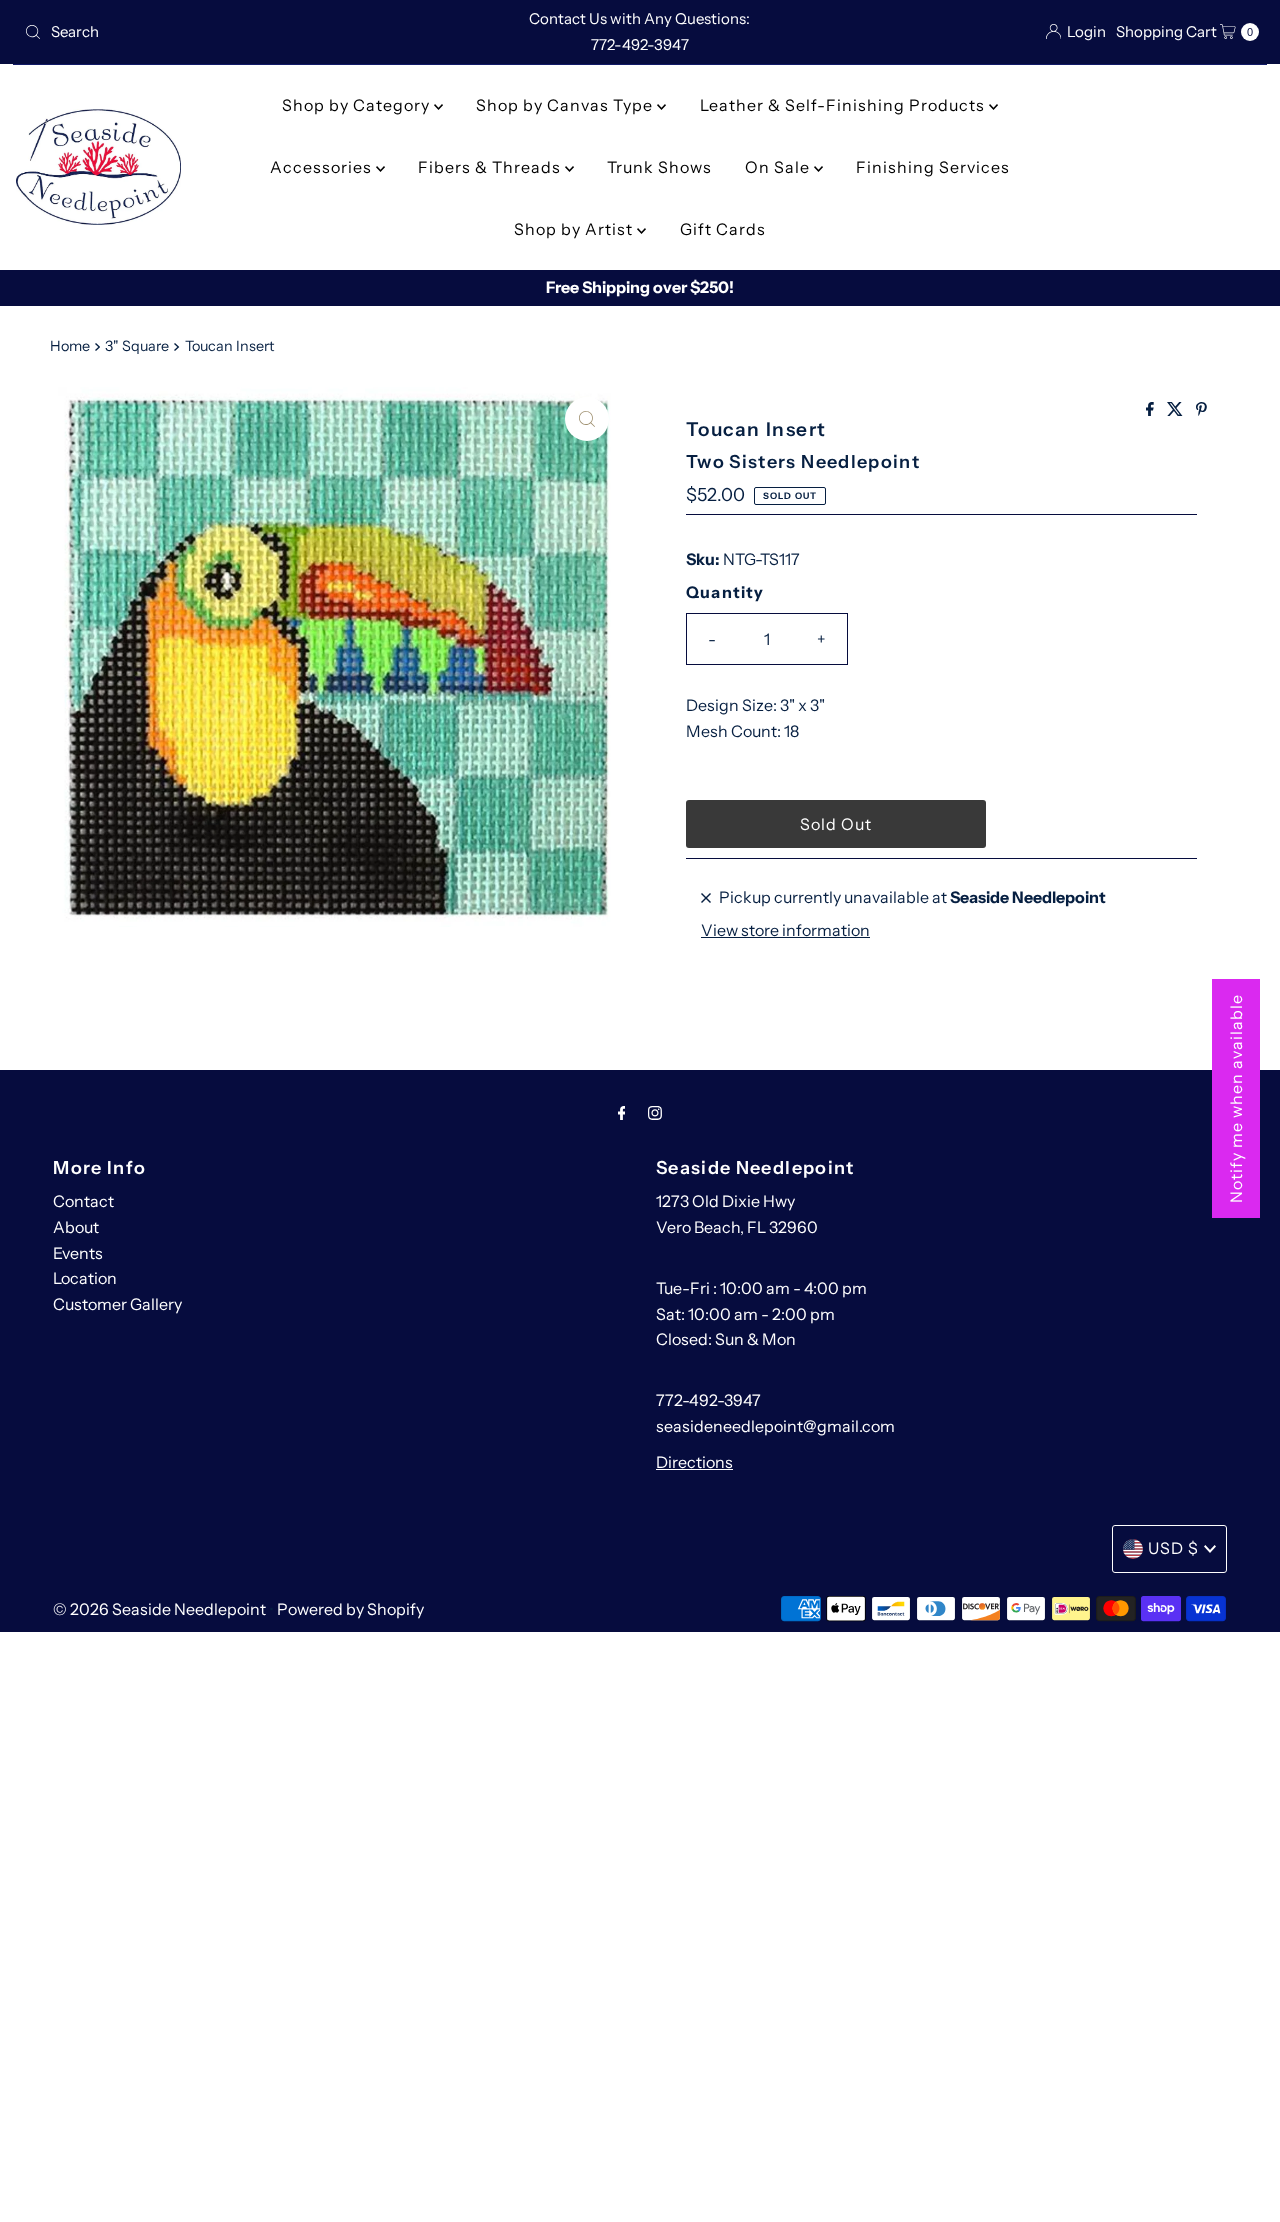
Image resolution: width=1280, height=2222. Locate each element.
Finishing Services (933, 167)
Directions (694, 1462)
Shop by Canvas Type (566, 105)
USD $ (1173, 1548)
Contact (83, 1201)
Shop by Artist (575, 229)
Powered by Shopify (350, 1609)
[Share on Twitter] (1176, 410)
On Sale (779, 167)
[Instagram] (655, 1113)
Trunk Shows (659, 167)
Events (78, 1253)
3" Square (137, 346)
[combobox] (218, 32)
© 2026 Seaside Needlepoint (159, 1609)
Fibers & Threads (491, 167)
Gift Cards (723, 229)
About (76, 1227)
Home (70, 346)
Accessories (323, 167)
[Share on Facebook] (1151, 410)
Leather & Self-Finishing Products (844, 105)
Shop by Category (358, 105)
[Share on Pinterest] (1201, 410)
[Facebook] (622, 1113)
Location (85, 1278)
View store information (785, 930)
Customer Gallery (117, 1304)
